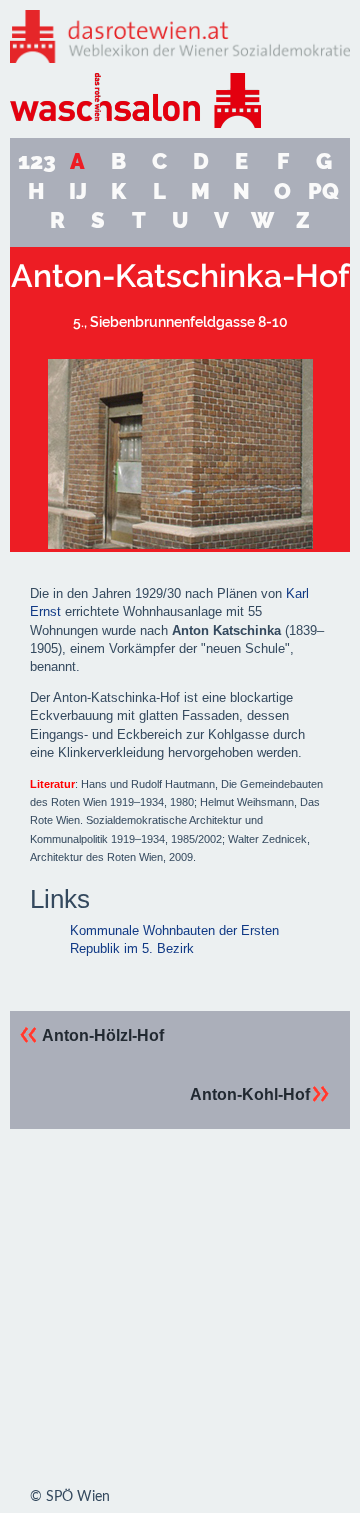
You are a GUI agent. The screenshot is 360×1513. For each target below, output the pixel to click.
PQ (323, 191)
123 (37, 161)
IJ (78, 191)
